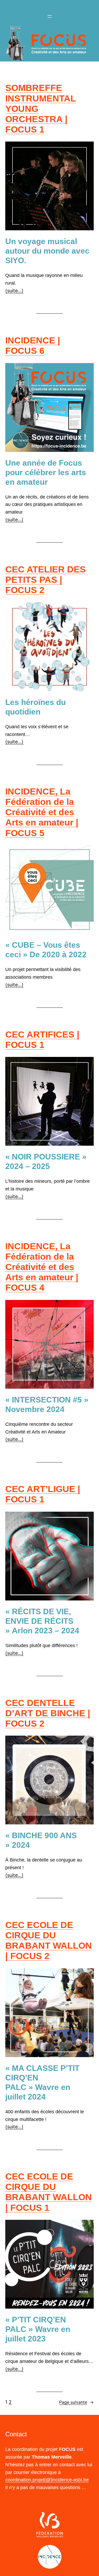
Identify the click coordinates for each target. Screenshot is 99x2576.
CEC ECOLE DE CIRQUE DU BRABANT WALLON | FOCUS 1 (49, 2192)
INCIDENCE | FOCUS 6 (33, 345)
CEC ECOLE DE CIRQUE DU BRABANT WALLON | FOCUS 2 (49, 1940)
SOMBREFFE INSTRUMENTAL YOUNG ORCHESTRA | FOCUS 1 (41, 108)
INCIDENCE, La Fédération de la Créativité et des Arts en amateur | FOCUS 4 (42, 1267)
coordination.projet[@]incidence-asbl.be (47, 2480)
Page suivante (76, 2402)
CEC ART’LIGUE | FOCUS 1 (43, 1494)
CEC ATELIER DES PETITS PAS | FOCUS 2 (46, 580)
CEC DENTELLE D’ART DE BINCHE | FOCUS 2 (48, 1713)
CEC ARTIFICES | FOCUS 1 (42, 1040)
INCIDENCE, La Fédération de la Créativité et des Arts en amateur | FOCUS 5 (42, 812)
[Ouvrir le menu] (50, 16)
